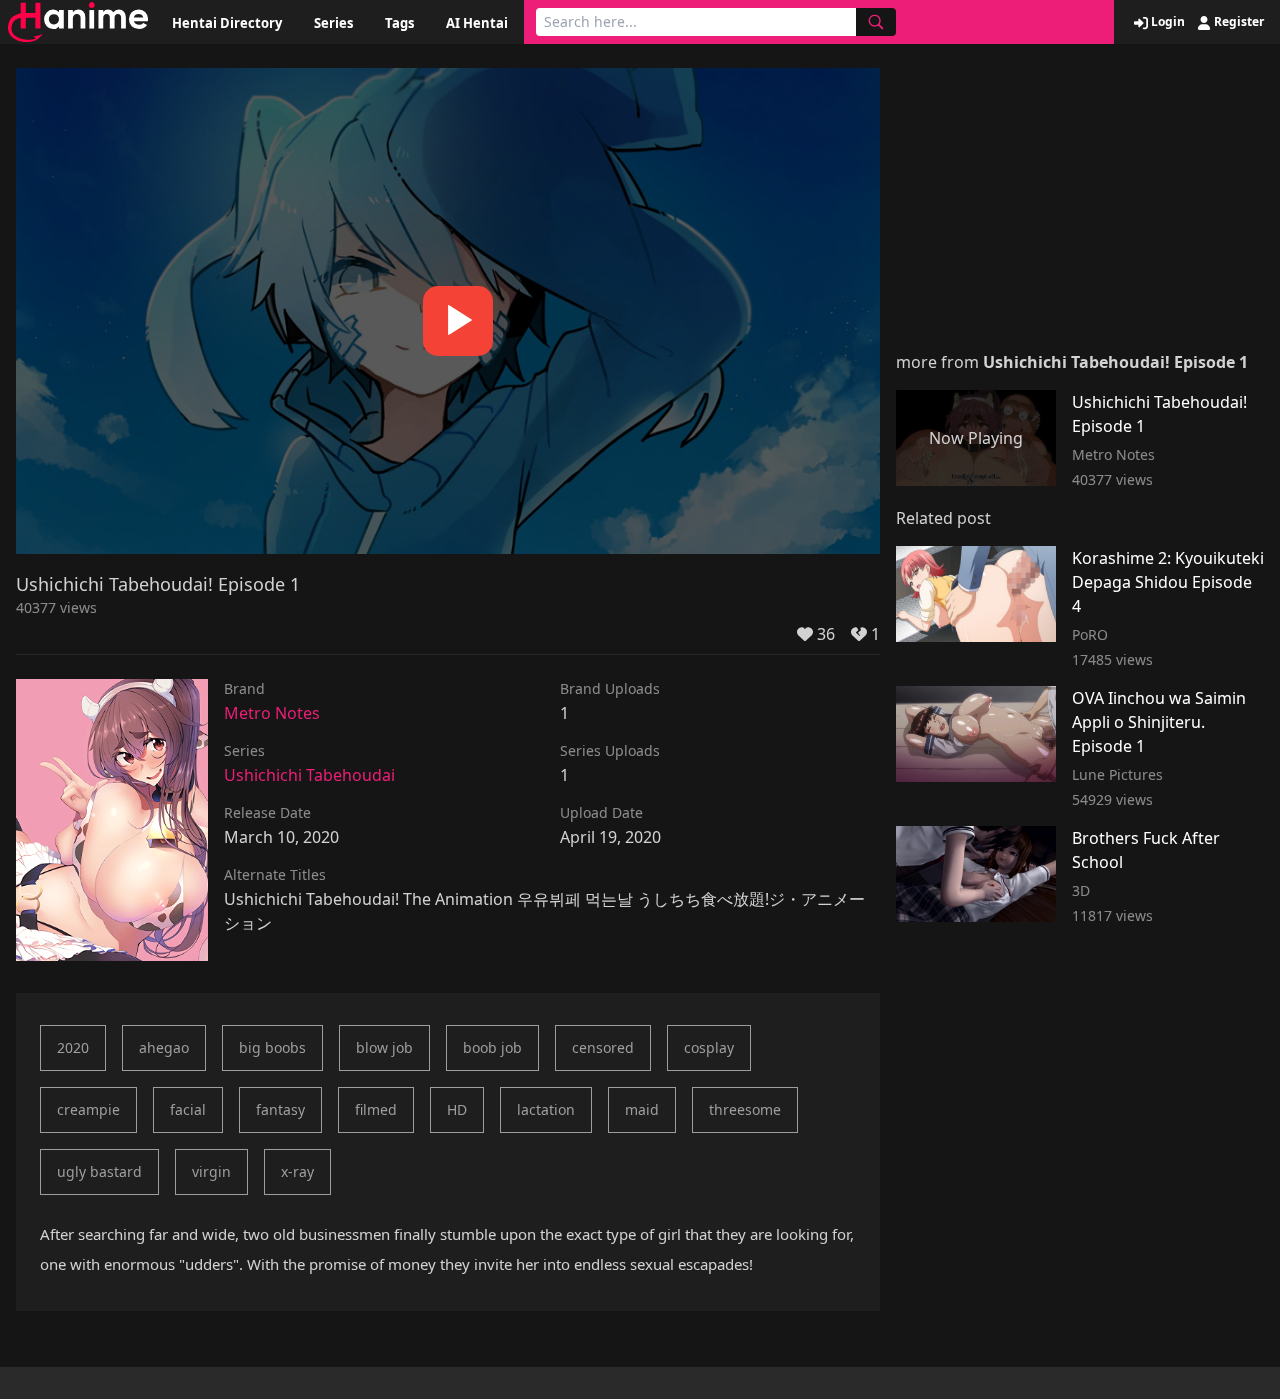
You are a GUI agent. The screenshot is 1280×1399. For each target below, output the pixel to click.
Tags (399, 23)
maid (642, 1109)
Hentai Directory (227, 23)
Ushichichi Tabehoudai (309, 775)
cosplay (709, 1047)
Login (1166, 22)
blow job (384, 1047)
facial (188, 1109)
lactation (546, 1109)
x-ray (297, 1171)
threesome (745, 1109)
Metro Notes (272, 713)
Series (333, 23)
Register (1237, 22)
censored (603, 1047)
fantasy (280, 1109)
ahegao (164, 1047)
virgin (211, 1171)
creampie (88, 1109)
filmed (376, 1109)
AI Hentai (477, 23)
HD (457, 1109)
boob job (492, 1047)
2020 (73, 1047)
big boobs (272, 1047)
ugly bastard (99, 1171)
